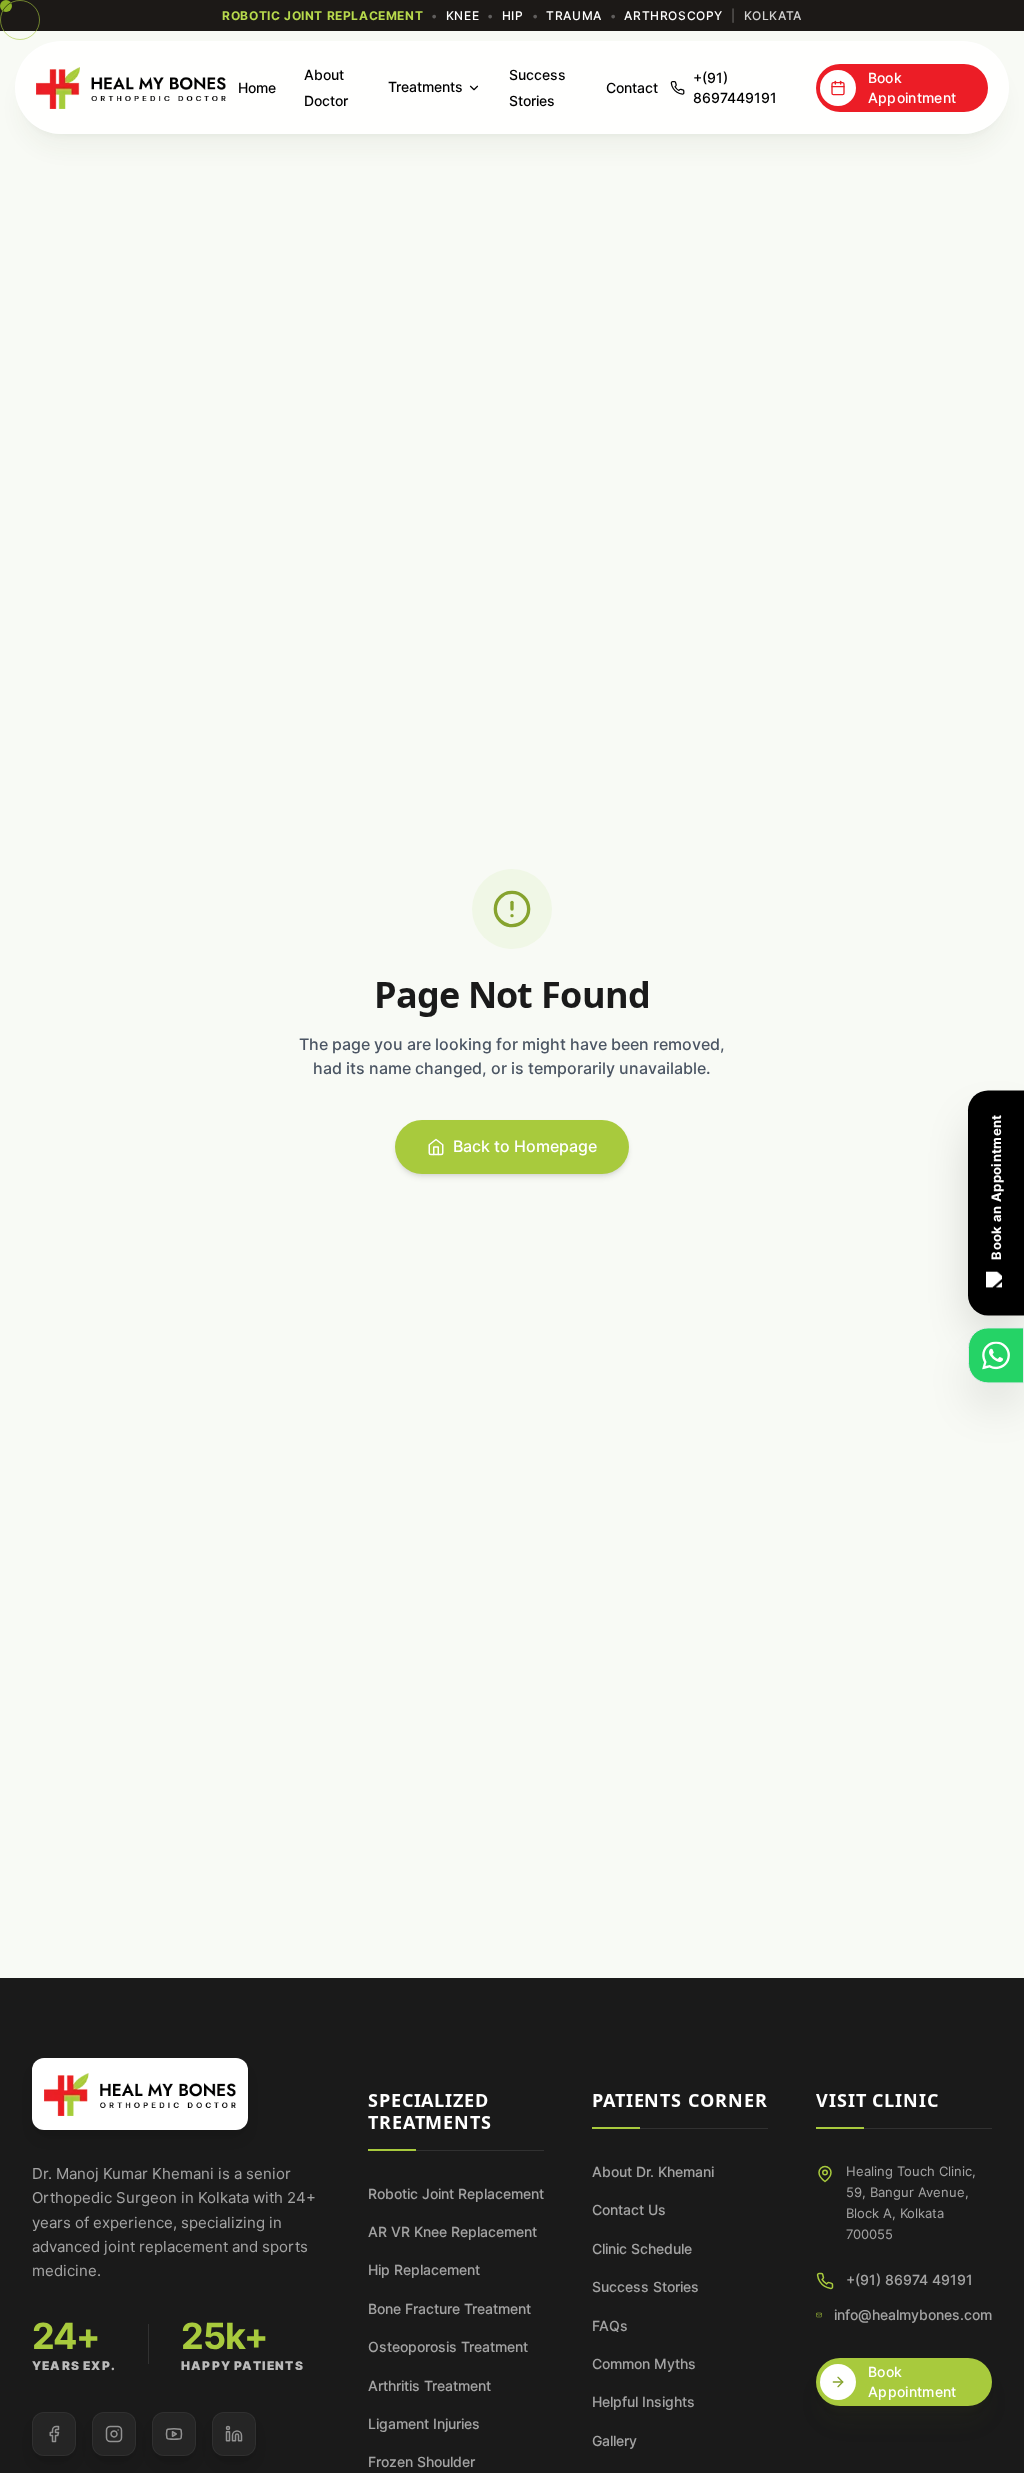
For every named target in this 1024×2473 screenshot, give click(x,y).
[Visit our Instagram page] (114, 2434)
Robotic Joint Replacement (456, 2193)
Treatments (425, 86)
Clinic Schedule (642, 2248)
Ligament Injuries (424, 2423)
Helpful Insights (643, 2401)
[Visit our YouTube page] (174, 2434)
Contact (632, 87)
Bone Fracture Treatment (449, 2308)
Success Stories (645, 2286)
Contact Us (629, 2209)
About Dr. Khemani (653, 2171)
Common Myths (644, 2363)
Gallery (614, 2440)
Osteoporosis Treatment (448, 2346)
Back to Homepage (525, 1146)
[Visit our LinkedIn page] (234, 2434)
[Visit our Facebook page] (54, 2434)
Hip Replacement (424, 2269)
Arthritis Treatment (429, 2385)
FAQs (610, 2325)
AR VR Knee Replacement (452, 2231)
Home (257, 87)
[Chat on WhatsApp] (996, 1355)
